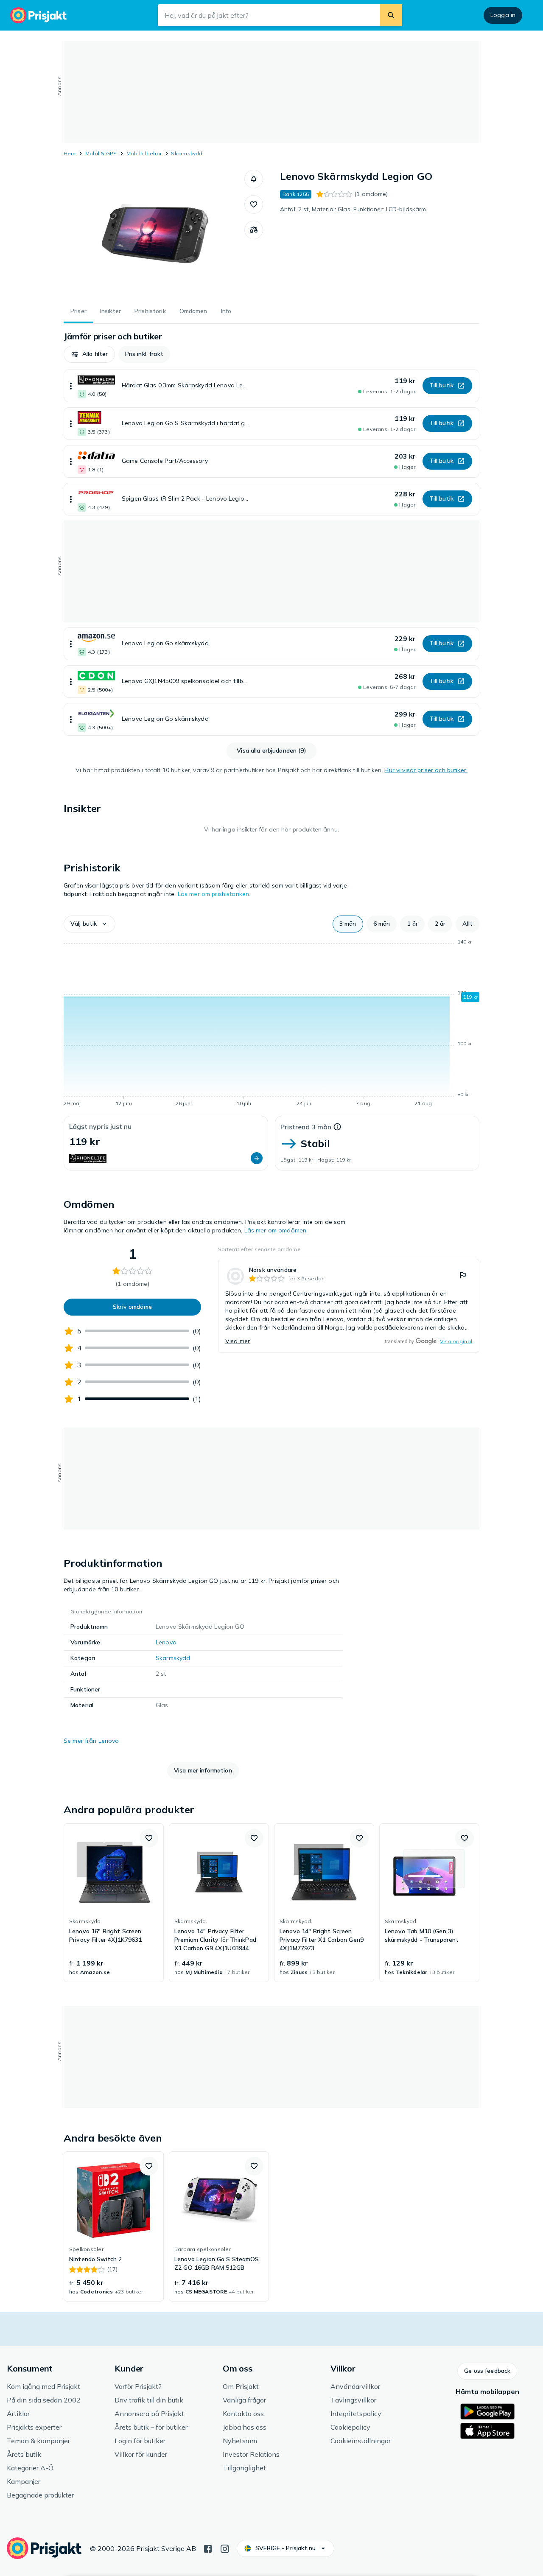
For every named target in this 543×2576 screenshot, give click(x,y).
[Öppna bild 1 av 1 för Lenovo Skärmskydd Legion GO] (154, 233)
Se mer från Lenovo (91, 1741)
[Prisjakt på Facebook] (208, 2548)
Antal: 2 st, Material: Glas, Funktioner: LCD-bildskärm (353, 209)
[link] (349, 1306)
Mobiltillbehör (144, 153)
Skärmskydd (187, 153)
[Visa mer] (71, 386)
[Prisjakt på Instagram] (225, 2548)
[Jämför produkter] (254, 230)
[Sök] (391, 15)
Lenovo (166, 1642)
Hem (70, 153)
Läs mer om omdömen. (276, 1230)
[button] (254, 179)
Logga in (503, 15)
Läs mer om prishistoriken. (214, 894)
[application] (271, 1024)
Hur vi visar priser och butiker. (426, 770)
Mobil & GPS (101, 153)
